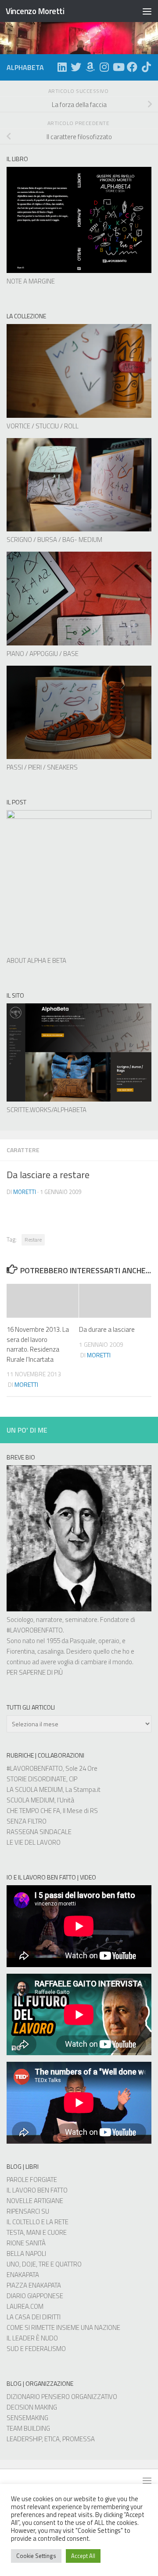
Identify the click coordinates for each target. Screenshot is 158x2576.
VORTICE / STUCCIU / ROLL (43, 426)
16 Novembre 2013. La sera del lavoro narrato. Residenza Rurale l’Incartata (38, 1344)
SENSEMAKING (27, 2418)
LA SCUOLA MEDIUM (35, 1789)
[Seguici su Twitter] (76, 67)
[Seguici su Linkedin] (62, 67)
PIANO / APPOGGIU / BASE (43, 654)
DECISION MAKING (32, 2407)
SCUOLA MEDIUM (31, 1800)
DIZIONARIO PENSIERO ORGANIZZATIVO (62, 2397)
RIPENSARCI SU (28, 2211)
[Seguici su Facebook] (132, 67)
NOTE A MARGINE (31, 281)
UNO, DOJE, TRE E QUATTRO (44, 2264)
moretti (25, 1192)
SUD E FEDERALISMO (36, 2349)
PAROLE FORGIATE (32, 2180)
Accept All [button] (83, 2556)
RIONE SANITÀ (26, 2243)
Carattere (23, 1150)
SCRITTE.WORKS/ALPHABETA (47, 1110)
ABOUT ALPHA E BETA (36, 960)
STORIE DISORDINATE (36, 1779)
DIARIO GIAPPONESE (35, 2296)
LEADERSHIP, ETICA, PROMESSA (51, 2439)
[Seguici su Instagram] (104, 67)
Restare (33, 1240)
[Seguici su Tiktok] (146, 67)
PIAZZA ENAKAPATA (34, 2285)
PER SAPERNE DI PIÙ (35, 1672)
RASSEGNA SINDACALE (39, 1832)
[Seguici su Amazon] (90, 67)
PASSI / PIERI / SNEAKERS (42, 767)
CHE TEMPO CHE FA (33, 1811)
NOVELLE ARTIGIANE (35, 2201)
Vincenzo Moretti (35, 11)
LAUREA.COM (25, 2306)
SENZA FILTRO (27, 1821)
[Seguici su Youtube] (118, 67)
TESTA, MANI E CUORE (37, 2232)
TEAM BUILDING (28, 2428)
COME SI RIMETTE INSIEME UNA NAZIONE (63, 2327)
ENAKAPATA (23, 2275)
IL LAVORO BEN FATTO (37, 2190)
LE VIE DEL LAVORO (34, 1842)
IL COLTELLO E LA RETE (38, 2222)
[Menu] (147, 11)
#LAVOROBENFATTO (35, 1630)
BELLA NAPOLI (26, 2254)
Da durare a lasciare (107, 1329)
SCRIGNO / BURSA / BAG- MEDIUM (54, 540)
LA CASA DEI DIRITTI (34, 2317)
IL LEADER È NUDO (32, 2338)
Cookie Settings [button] (36, 2556)
